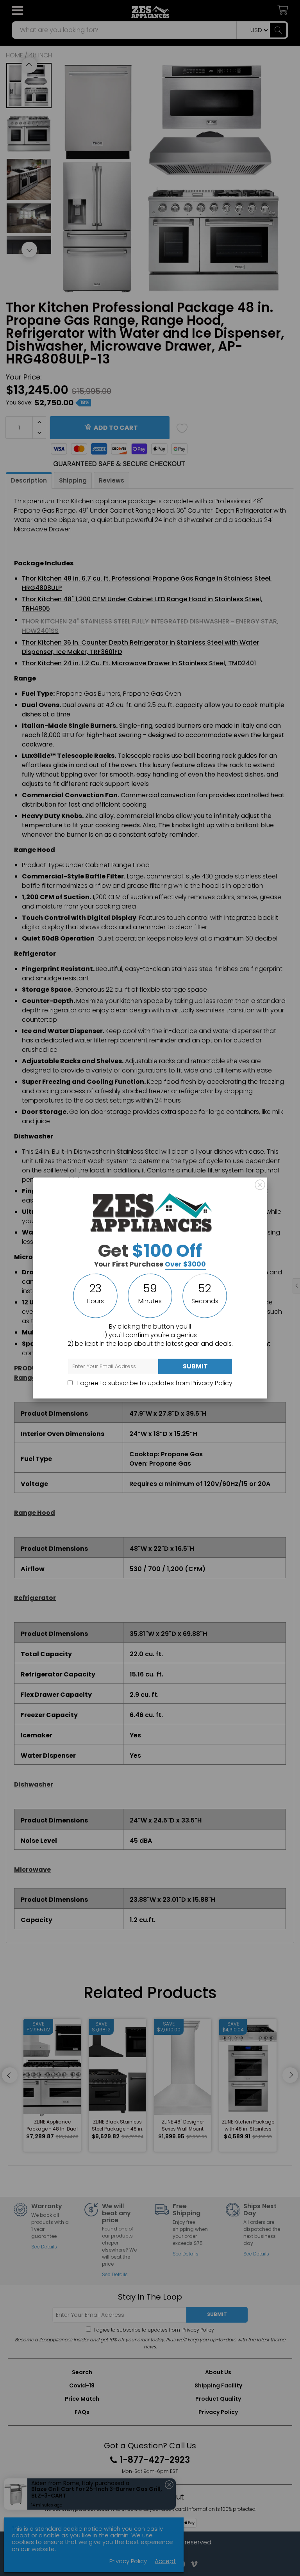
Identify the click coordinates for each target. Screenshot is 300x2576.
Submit (195, 1366)
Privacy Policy (212, 1383)
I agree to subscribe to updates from (154, 1383)
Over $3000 (185, 1264)
